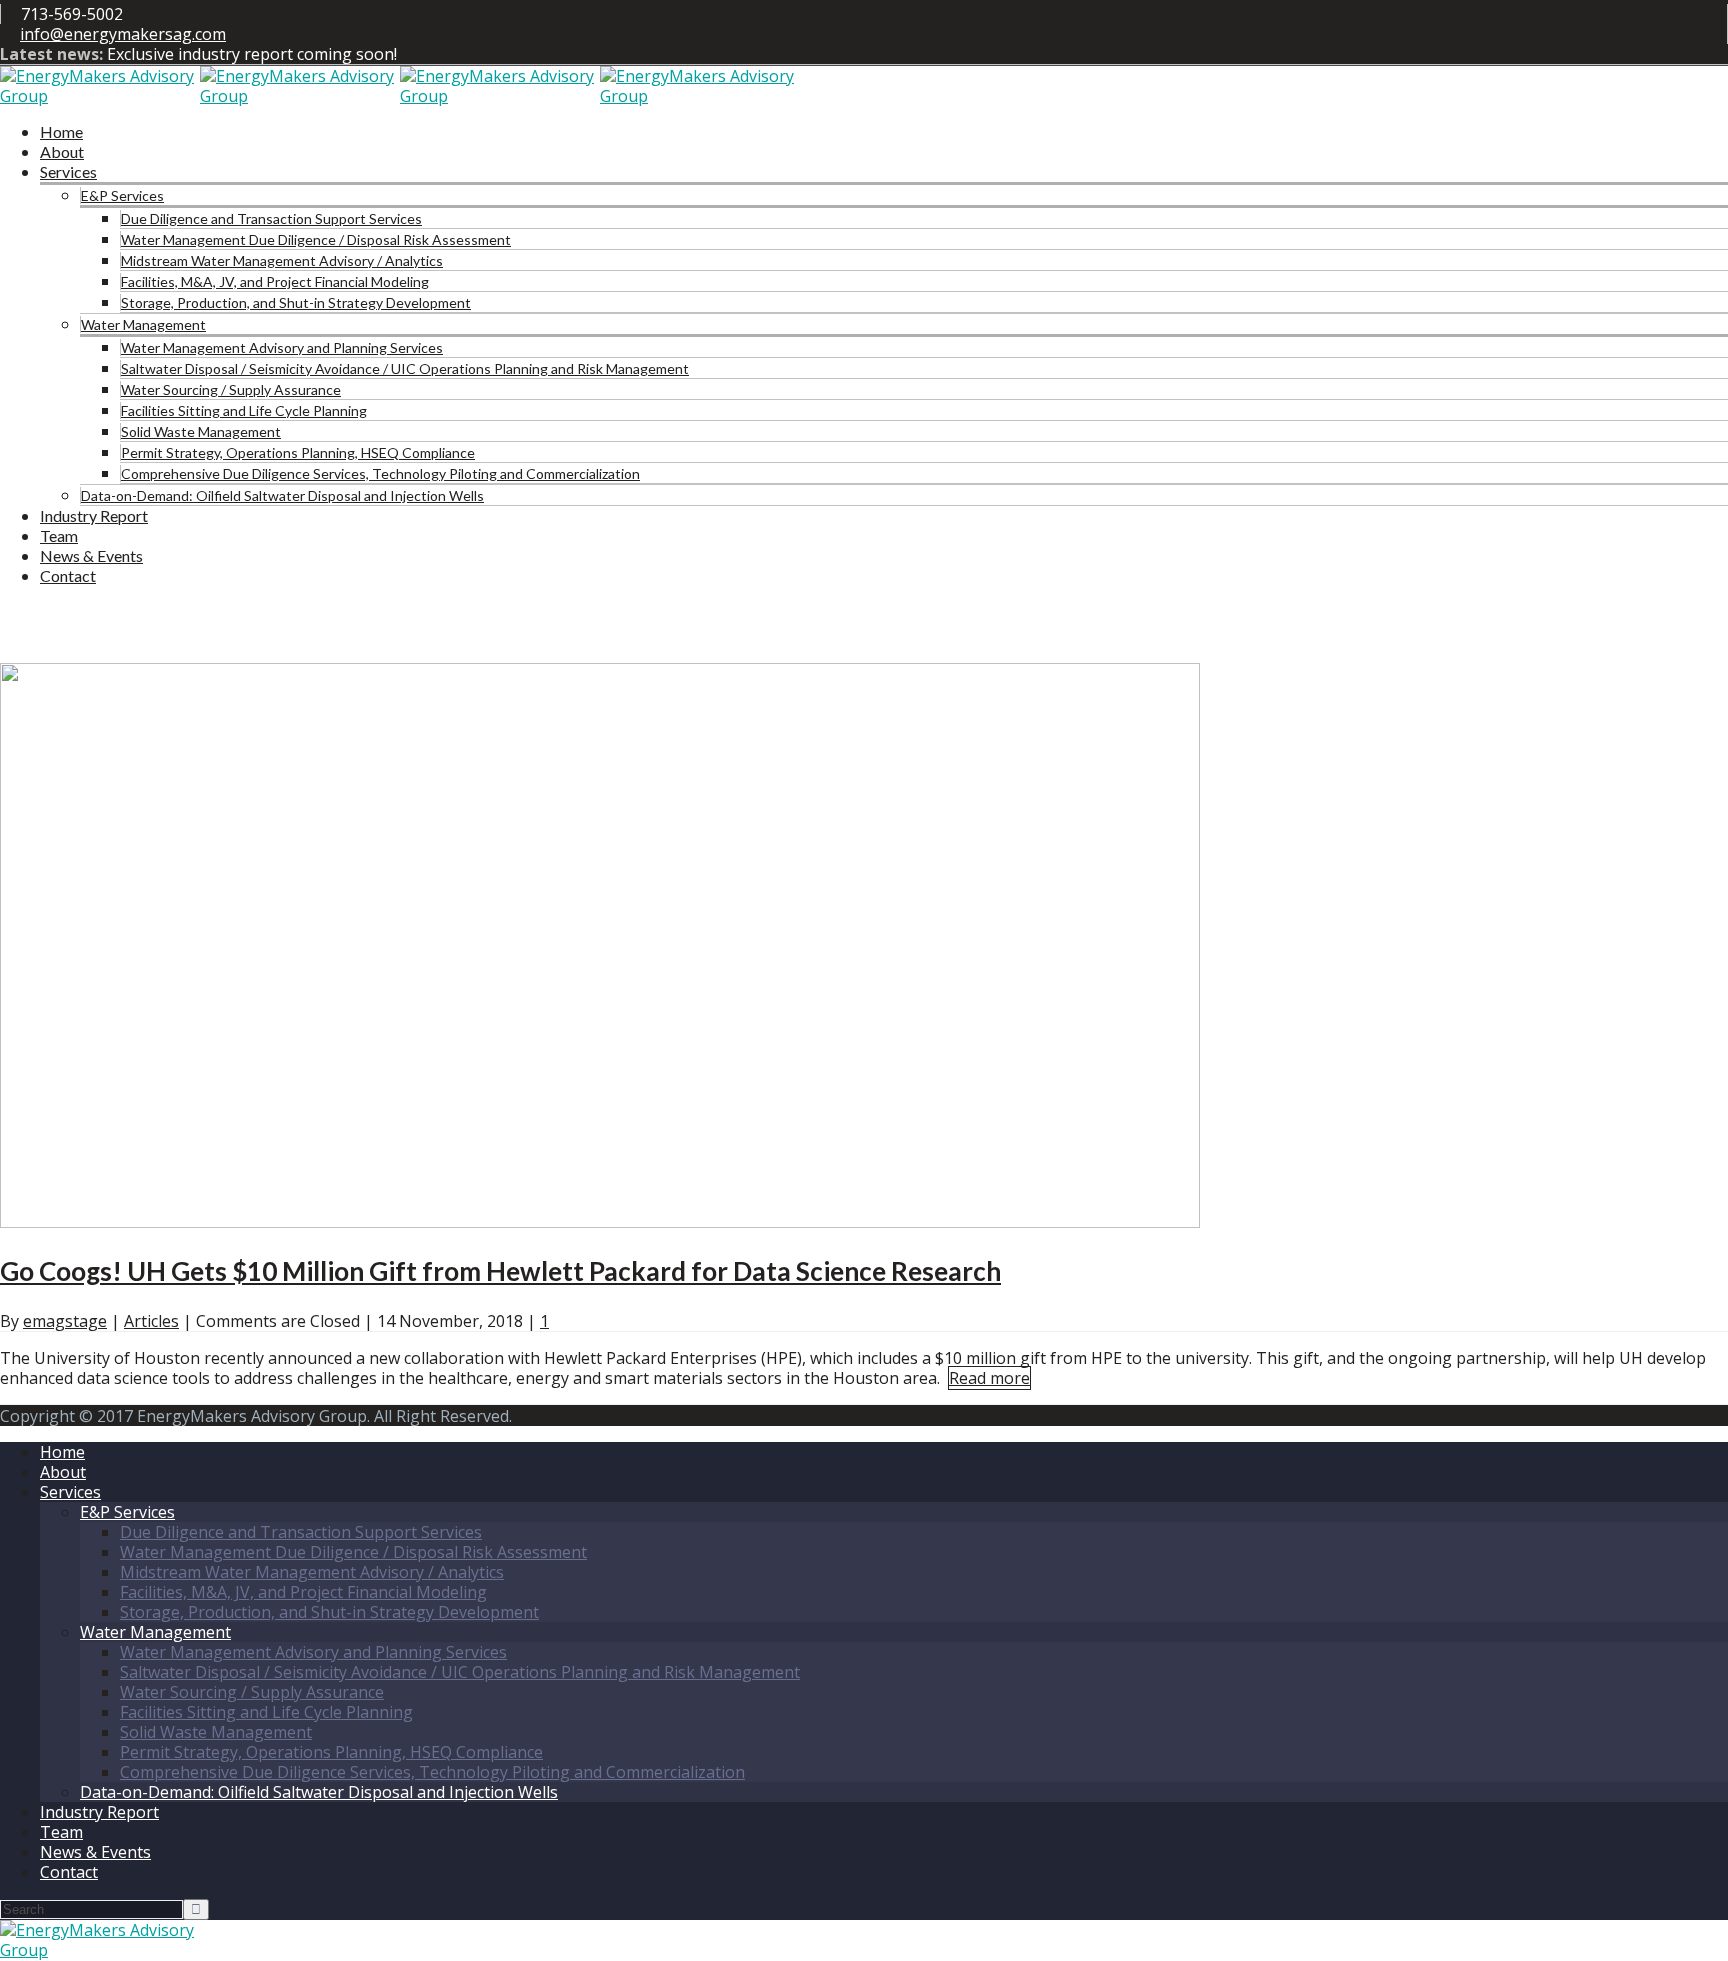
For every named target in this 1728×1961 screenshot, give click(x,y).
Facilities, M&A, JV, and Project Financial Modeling (275, 281)
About (62, 151)
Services (68, 171)
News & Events (91, 555)
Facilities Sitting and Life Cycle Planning (244, 410)
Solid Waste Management (201, 431)
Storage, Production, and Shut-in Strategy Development (296, 302)
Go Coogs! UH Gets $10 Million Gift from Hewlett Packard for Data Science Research (500, 1271)
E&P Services (122, 195)
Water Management (143, 324)
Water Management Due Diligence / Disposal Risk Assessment (316, 239)
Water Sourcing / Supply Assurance (231, 389)
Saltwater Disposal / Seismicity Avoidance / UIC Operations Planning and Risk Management (405, 368)
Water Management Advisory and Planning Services (282, 347)
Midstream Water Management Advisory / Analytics (282, 260)
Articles (151, 1321)
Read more (989, 1378)
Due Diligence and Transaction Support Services (271, 218)
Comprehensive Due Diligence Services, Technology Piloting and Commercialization (380, 473)
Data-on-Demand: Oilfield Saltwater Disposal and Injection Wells (282, 495)
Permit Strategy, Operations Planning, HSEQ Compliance (298, 452)
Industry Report (94, 515)
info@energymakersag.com (123, 34)
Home (61, 131)
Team (59, 535)
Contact (68, 575)
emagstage (65, 1321)
